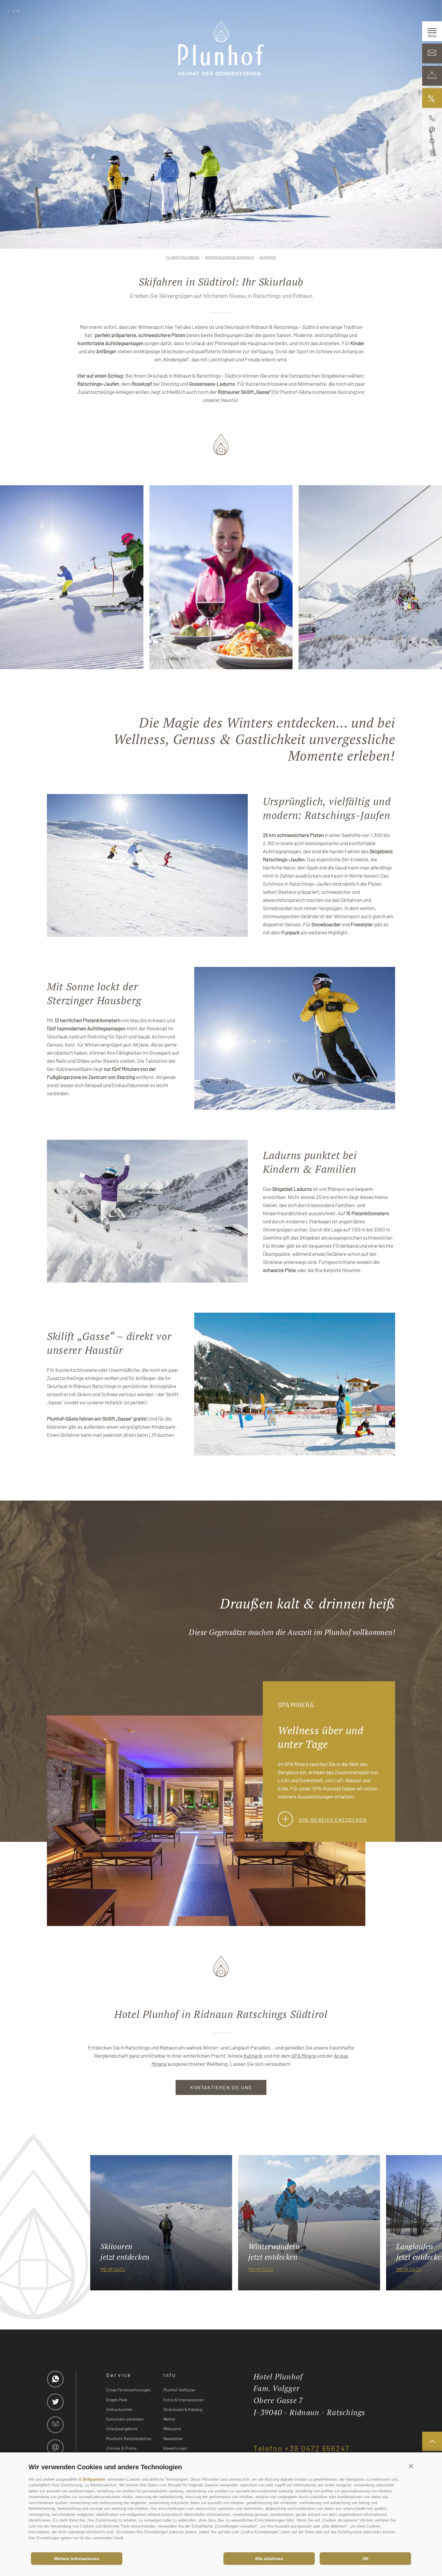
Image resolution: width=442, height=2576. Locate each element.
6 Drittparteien (92, 2479)
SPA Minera (304, 2056)
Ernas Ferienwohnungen (128, 2390)
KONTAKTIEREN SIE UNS (221, 2087)
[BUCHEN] (432, 76)
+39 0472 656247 (317, 2448)
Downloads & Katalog (183, 2409)
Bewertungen (175, 2448)
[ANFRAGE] (432, 54)
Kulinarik (253, 2056)
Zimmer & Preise (121, 2448)
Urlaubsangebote (122, 2429)
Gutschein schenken (125, 2419)
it (8, 11)
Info (170, 2375)
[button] (411, 2466)
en (17, 11)
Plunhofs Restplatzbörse (129, 2438)
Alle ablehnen (269, 2559)
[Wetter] (432, 141)
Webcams (172, 2429)
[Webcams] (432, 153)
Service (119, 2375)
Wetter (169, 2419)
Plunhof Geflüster (179, 2390)
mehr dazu (113, 2269)
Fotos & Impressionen (184, 2400)
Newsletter (173, 2438)
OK (365, 2559)
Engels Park (117, 2400)
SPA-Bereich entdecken (333, 1820)
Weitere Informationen (77, 2559)
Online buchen (119, 2409)
